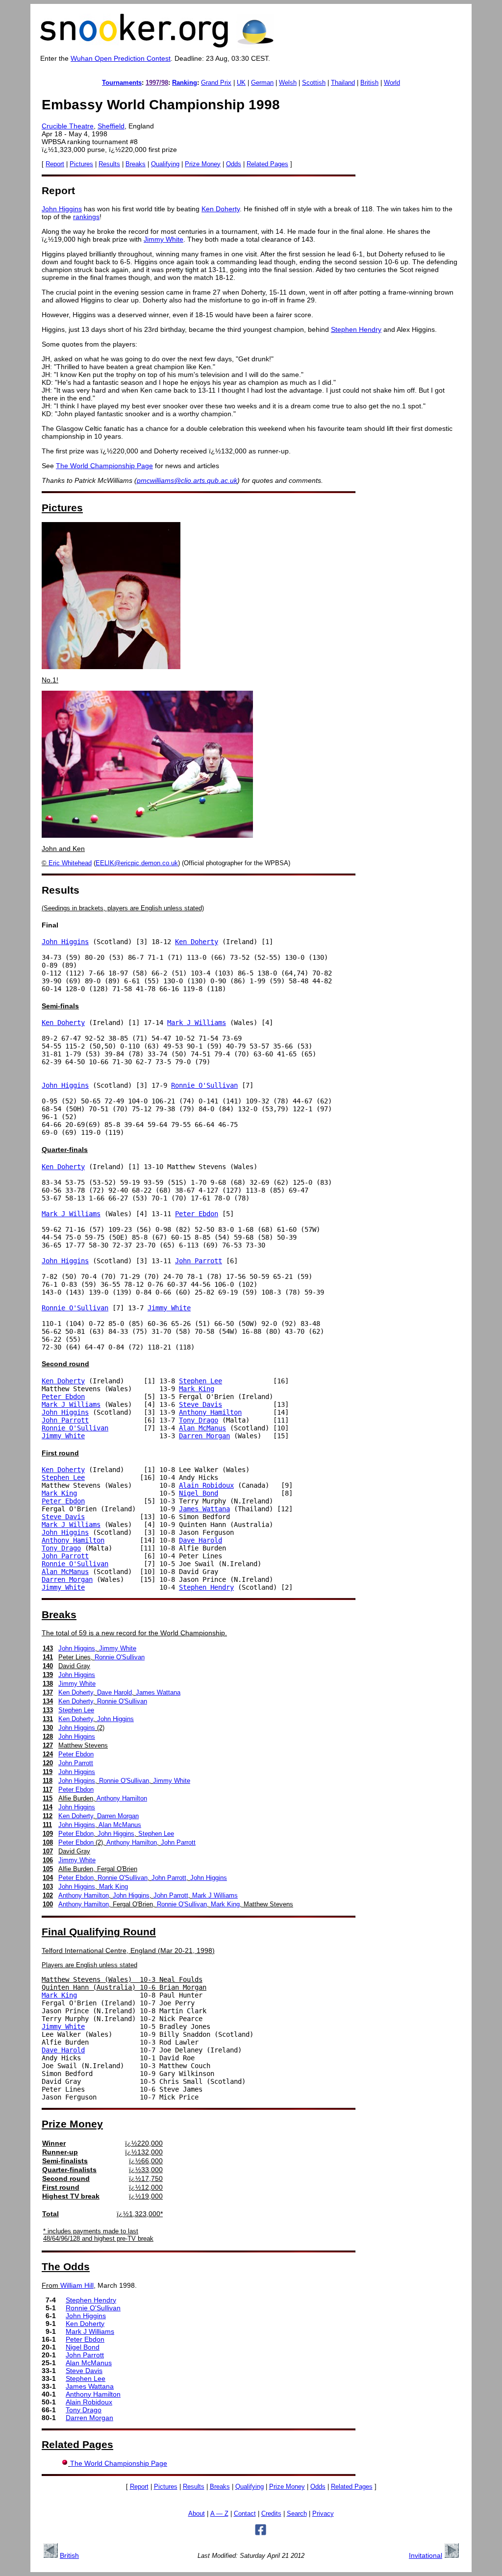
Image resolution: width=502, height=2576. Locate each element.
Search (297, 2514)
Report (55, 164)
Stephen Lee (201, 1381)
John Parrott (199, 1261)
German (262, 83)
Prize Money (203, 164)
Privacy (323, 2514)
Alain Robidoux (206, 1485)
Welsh (288, 83)
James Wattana (204, 1509)
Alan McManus (202, 1428)
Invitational (426, 2555)
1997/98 (157, 83)
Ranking (185, 83)
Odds (234, 164)
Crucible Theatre (68, 126)
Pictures (81, 164)
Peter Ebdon (197, 1214)
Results (109, 164)
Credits (271, 2514)
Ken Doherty (221, 209)
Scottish (314, 83)
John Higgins (62, 209)
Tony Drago (199, 1420)
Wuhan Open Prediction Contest (121, 58)
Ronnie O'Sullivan (204, 1085)
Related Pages (267, 164)
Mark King (197, 1389)
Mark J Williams (197, 1023)
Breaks (136, 164)
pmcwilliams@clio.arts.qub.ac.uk (187, 480)
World (392, 83)
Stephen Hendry (356, 329)
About (197, 2514)
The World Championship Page (104, 466)
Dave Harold (201, 1540)
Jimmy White (163, 239)
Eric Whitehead (70, 863)
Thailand (343, 83)
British (369, 83)
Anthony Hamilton (210, 1412)
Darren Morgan (204, 1436)
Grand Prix (216, 83)
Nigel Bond (199, 1493)
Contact (245, 2514)
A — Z (219, 2514)
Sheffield (111, 126)
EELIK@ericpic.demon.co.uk (137, 863)
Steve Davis (201, 1404)
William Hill (77, 2285)
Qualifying (165, 164)
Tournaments (122, 83)
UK (241, 83)
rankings (86, 217)
